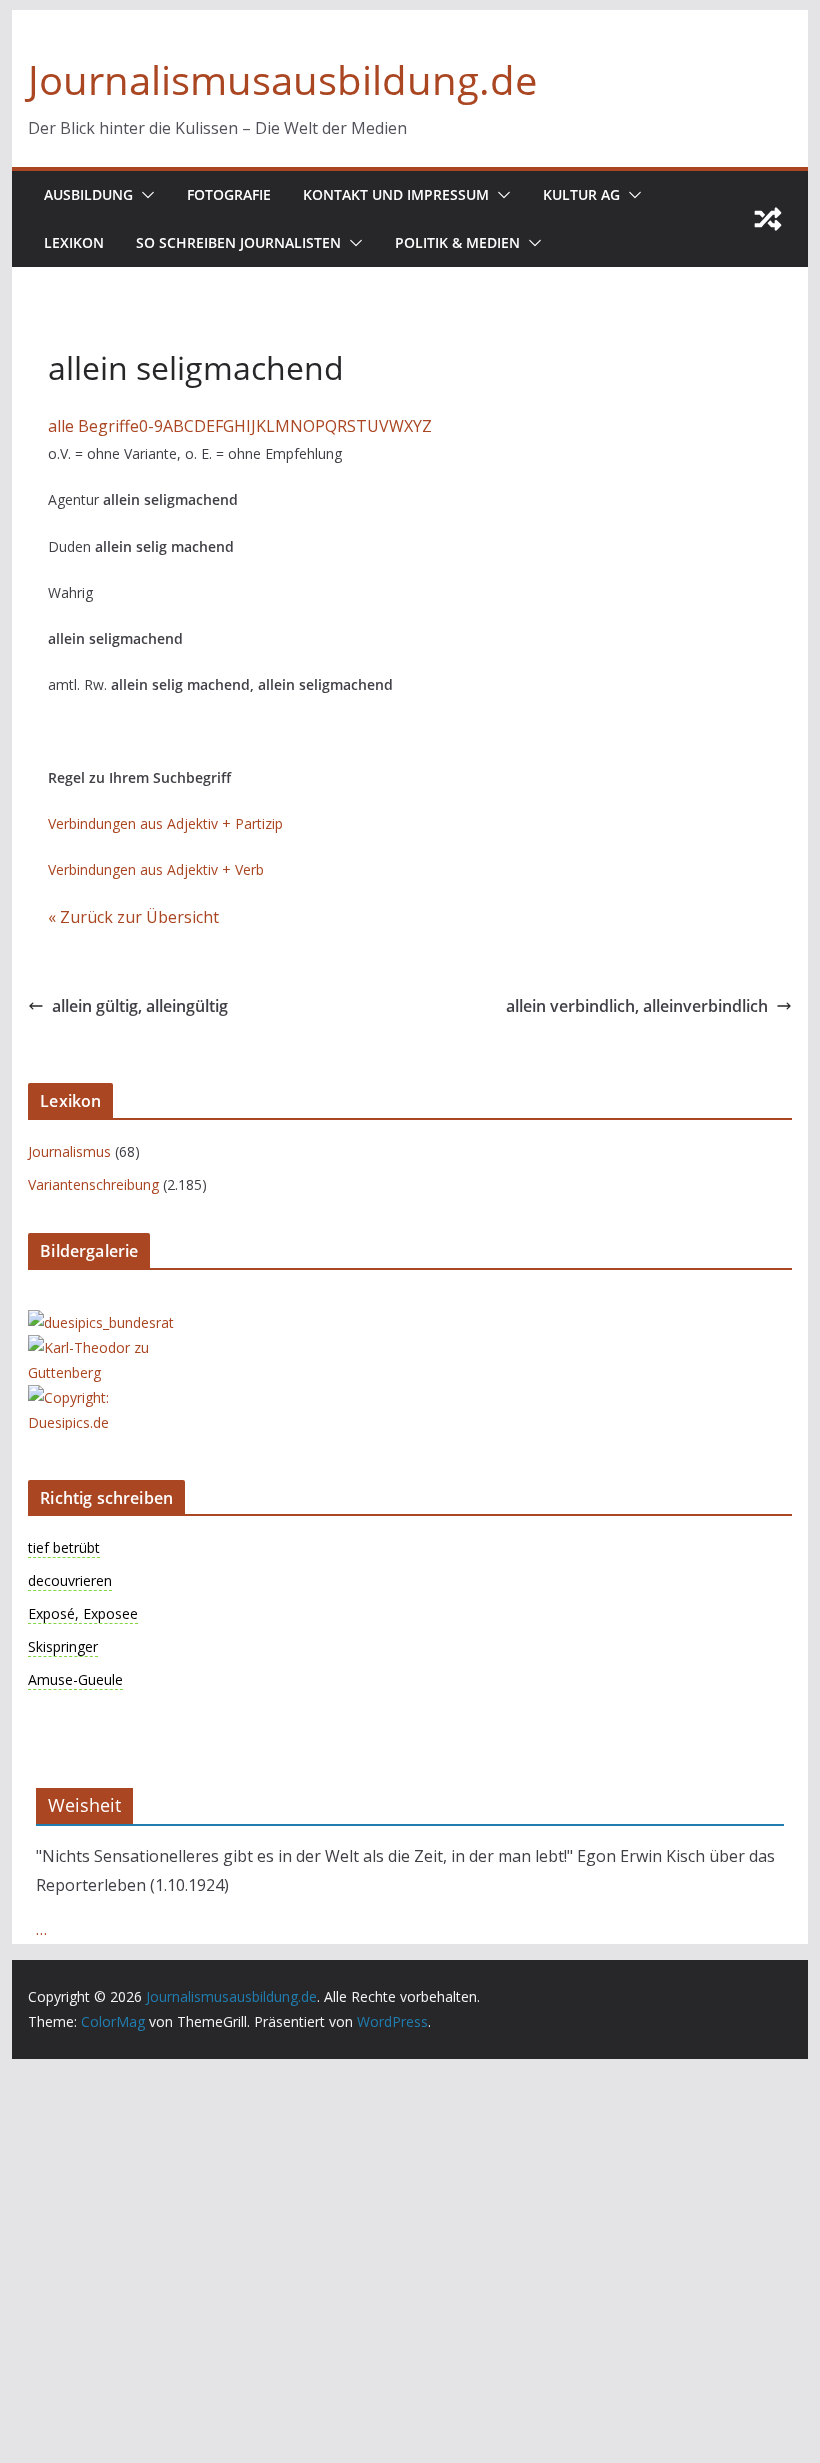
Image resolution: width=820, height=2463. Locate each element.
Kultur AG (581, 194)
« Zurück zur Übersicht (133, 917)
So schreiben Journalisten (238, 242)
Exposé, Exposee (83, 1613)
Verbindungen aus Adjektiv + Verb (156, 869)
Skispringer (63, 1646)
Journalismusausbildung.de (282, 79)
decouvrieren (70, 1580)
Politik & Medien (457, 242)
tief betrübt (64, 1547)
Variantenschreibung (93, 1184)
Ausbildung (88, 194)
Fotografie (229, 194)
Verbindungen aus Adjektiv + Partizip (165, 823)
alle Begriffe (93, 426)
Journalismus (69, 1151)
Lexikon (74, 242)
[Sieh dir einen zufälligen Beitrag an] (768, 219)
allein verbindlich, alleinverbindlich (637, 1006)
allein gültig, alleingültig (140, 1006)
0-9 (151, 426)
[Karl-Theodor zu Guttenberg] (108, 1347)
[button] (144, 195)
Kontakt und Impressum (396, 194)
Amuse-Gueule (75, 1679)
